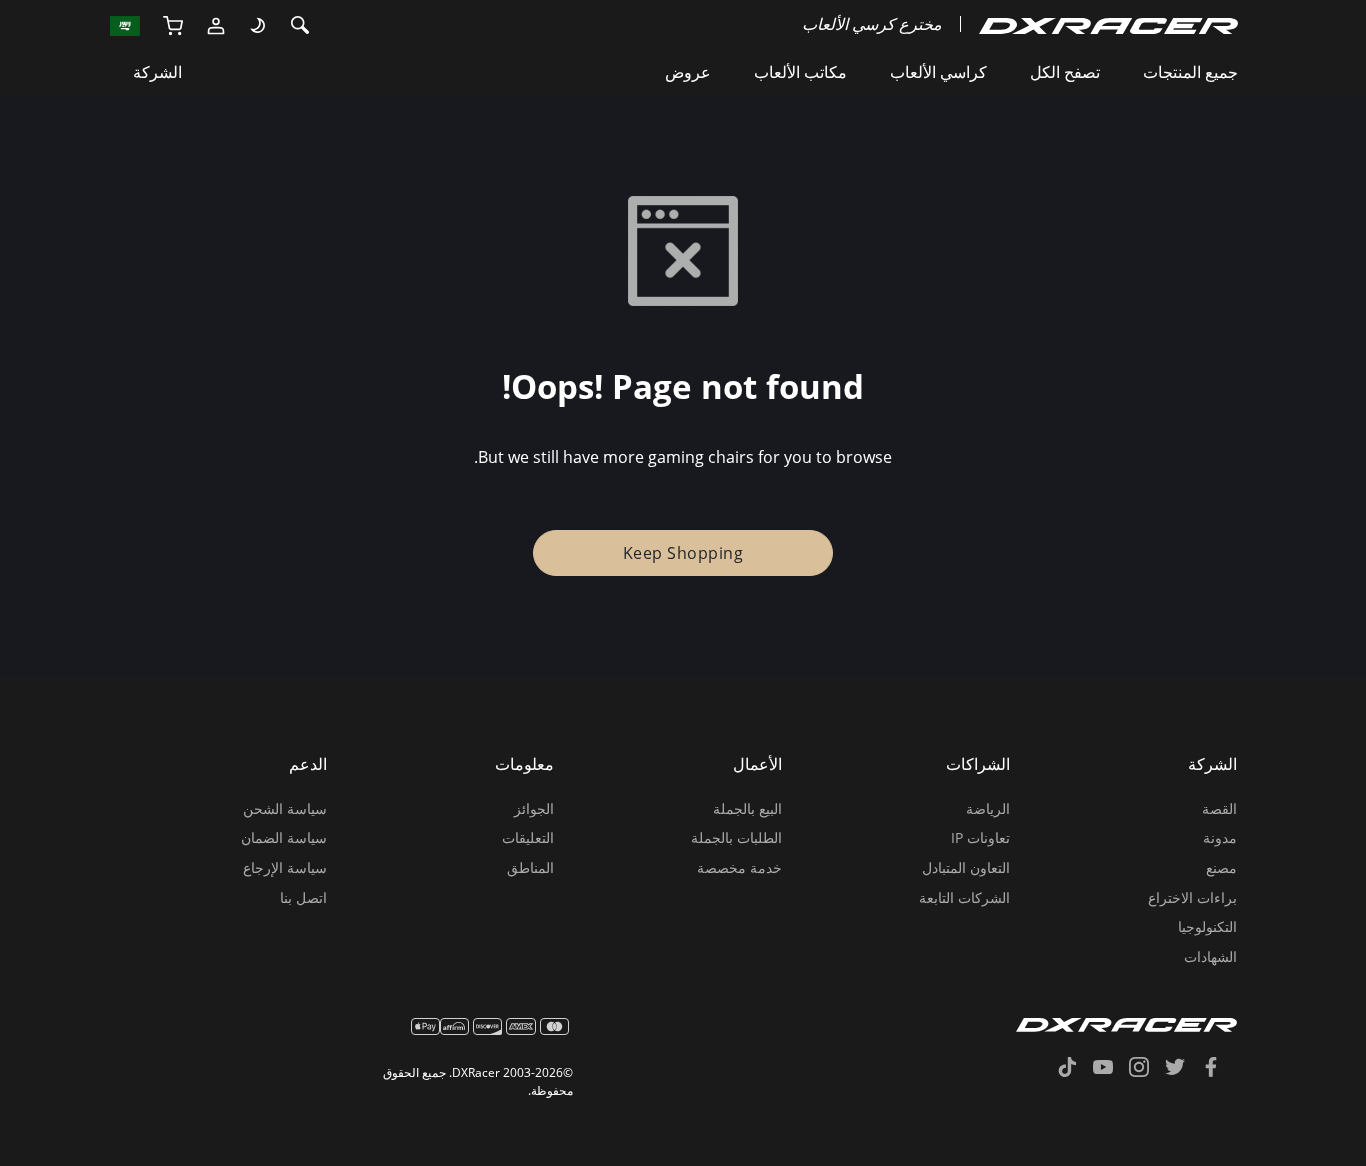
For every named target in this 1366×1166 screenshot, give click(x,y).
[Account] (215, 24)
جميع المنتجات (1190, 72)
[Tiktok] (1075, 1069)
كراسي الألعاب (938, 72)
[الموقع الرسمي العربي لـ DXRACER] (1108, 24)
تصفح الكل (1065, 72)
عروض (688, 72)
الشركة (157, 72)
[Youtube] (1111, 1069)
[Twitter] (1183, 1069)
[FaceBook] (1219, 1069)
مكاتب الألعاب (800, 72)
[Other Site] (125, 24)
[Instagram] (1147, 1069)
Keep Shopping (683, 553)
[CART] (172, 24)
